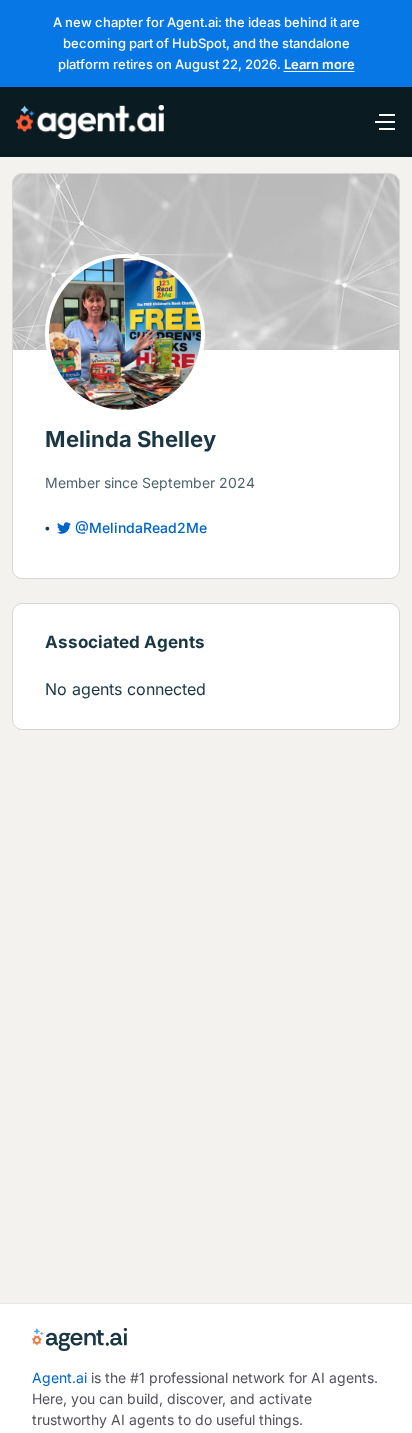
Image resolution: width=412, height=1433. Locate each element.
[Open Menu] (374, 122)
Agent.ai (59, 1377)
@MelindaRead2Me (141, 527)
